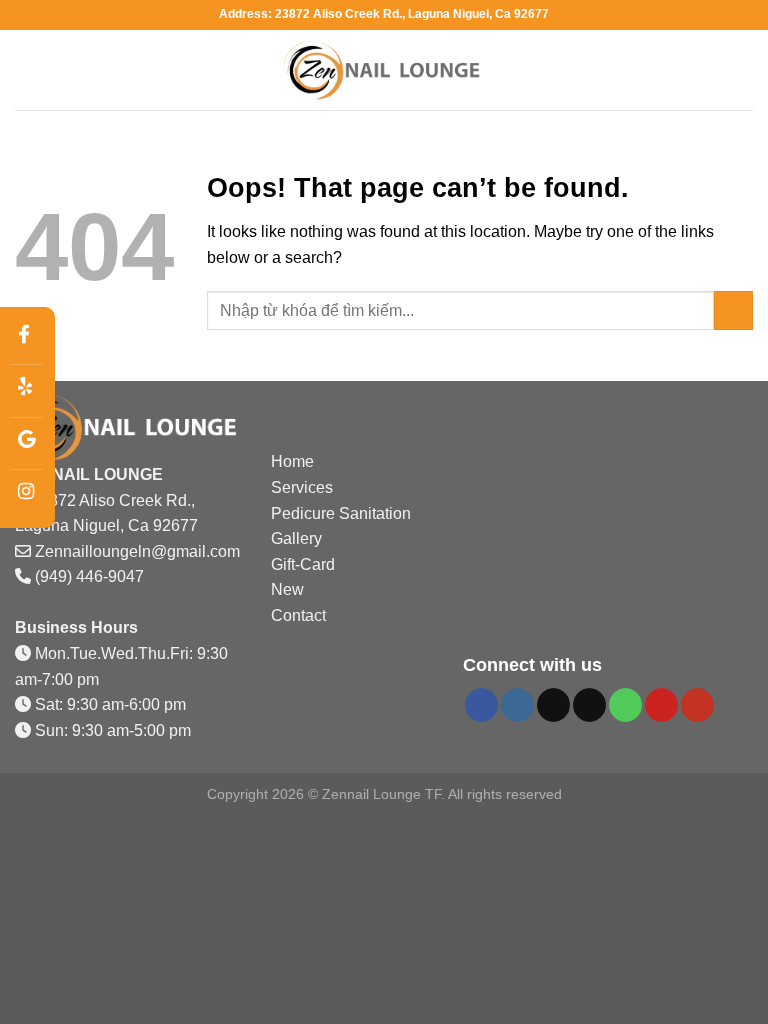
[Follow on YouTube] (697, 705)
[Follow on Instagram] (517, 705)
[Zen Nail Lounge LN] (384, 70)
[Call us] (625, 705)
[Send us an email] (589, 705)
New (287, 589)
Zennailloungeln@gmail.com (137, 551)
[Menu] (27, 69)
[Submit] (733, 310)
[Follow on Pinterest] (661, 705)
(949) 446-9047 (89, 576)
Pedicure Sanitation (341, 513)
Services (302, 487)
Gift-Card (303, 564)
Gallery (296, 538)
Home (292, 461)
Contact (298, 615)
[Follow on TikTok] (553, 705)
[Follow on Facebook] (481, 705)
